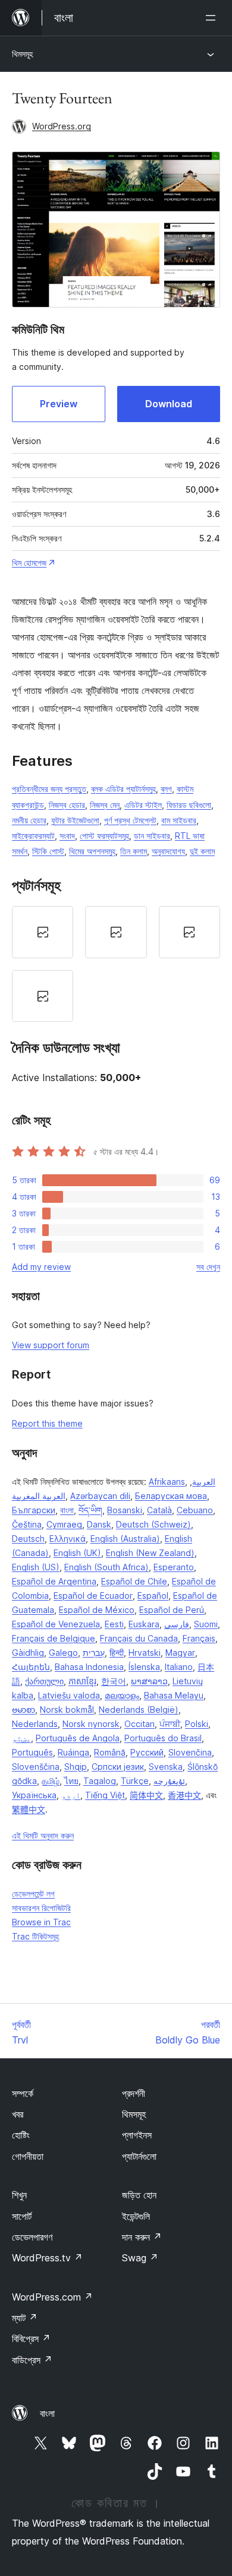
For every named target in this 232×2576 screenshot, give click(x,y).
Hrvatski (145, 1653)
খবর (18, 2114)
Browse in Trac (41, 1922)
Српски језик (118, 1767)
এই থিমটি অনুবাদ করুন (43, 1835)
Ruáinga (73, 1752)
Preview (59, 404)
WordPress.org (62, 126)
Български (34, 1510)
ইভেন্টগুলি (136, 2216)
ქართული (44, 1681)
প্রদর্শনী (134, 2093)
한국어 (114, 1681)
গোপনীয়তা (28, 2156)
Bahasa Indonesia (89, 1667)
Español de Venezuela (56, 1624)
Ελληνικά (68, 1539)
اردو (71, 1795)
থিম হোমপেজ (29, 563)
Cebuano (195, 1510)
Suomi (206, 1624)
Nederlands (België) (139, 1710)
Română (110, 1752)
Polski (197, 1724)
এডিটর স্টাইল (143, 805)
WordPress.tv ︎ (47, 2258)
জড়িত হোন (139, 2195)
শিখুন (19, 2195)
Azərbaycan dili (100, 1496)
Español (153, 1596)
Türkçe (135, 1781)
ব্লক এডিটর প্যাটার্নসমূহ (123, 789)
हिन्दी (117, 1653)
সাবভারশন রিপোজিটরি (41, 1908)
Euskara (144, 1624)
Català (159, 1510)
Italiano (179, 1667)
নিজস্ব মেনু (105, 805)
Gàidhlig (28, 1653)
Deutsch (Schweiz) (153, 1524)
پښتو (21, 1738)
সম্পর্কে (23, 2093)
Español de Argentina (54, 1581)
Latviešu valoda (69, 1695)
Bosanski (125, 1510)
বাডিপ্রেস (32, 2360)
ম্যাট (25, 2318)
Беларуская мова (171, 1496)
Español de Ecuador (93, 1596)
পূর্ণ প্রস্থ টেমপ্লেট (130, 820)
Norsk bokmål (67, 1710)
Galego (63, 1653)
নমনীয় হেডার (29, 820)
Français (199, 1638)
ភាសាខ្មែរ (82, 1681)
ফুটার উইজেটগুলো (75, 820)
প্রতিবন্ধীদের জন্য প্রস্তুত (49, 789)
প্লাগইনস (137, 2135)
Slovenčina (190, 1752)
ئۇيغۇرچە (169, 1781)
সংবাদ (67, 836)
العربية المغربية (39, 1496)
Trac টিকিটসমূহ (35, 1936)
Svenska (166, 1767)
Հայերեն (31, 1667)
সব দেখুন (208, 1267)
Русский (147, 1752)
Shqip (76, 1767)
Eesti (114, 1624)
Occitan (139, 1724)
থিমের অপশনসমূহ (92, 851)
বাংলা (67, 1510)
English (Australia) (125, 1539)
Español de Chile (134, 1581)
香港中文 (184, 1795)
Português (32, 1752)
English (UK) (77, 1553)
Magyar (180, 1653)
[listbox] (116, 964)
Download (169, 404)
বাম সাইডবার (179, 820)
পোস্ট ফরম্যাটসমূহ (104, 836)
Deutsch (28, 1539)
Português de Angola (78, 1738)
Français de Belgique (54, 1638)
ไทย (71, 1781)
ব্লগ (166, 789)
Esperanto (174, 1567)
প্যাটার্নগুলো (139, 2156)
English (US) (36, 1567)
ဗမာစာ (23, 1710)
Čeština (27, 1524)
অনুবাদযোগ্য (168, 851)
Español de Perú (172, 1610)
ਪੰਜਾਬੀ (170, 1724)
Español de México (97, 1610)
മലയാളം (122, 1695)
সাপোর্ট (22, 2216)
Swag (140, 2258)
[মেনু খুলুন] (213, 18)
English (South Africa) (106, 1567)
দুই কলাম (202, 851)
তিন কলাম (134, 851)
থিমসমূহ (22, 54)
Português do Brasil (163, 1738)
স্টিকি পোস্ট (48, 851)
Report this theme (47, 1423)
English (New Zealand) (150, 1553)
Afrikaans (167, 1482)
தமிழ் (51, 1781)
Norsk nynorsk (91, 1724)
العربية (204, 1482)
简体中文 (146, 1795)
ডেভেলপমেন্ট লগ (33, 1894)
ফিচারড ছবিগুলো (189, 805)
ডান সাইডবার (152, 836)
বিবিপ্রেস (31, 2339)
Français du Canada (139, 1638)
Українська (34, 1795)
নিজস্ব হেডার (67, 805)
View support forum (51, 1345)
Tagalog (100, 1781)
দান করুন (142, 2237)
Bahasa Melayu (174, 1695)
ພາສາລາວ (149, 1681)
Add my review (41, 1267)
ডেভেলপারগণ (32, 2237)
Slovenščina (36, 1767)
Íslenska (144, 1667)
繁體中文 (29, 1809)
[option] (43, 932)
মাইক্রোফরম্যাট (33, 836)
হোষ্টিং (21, 2135)
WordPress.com (52, 2297)
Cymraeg (64, 1524)
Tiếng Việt (105, 1795)
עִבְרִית (94, 1653)
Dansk (99, 1524)
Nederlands (35, 1724)
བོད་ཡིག (90, 1510)
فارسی (177, 1624)
